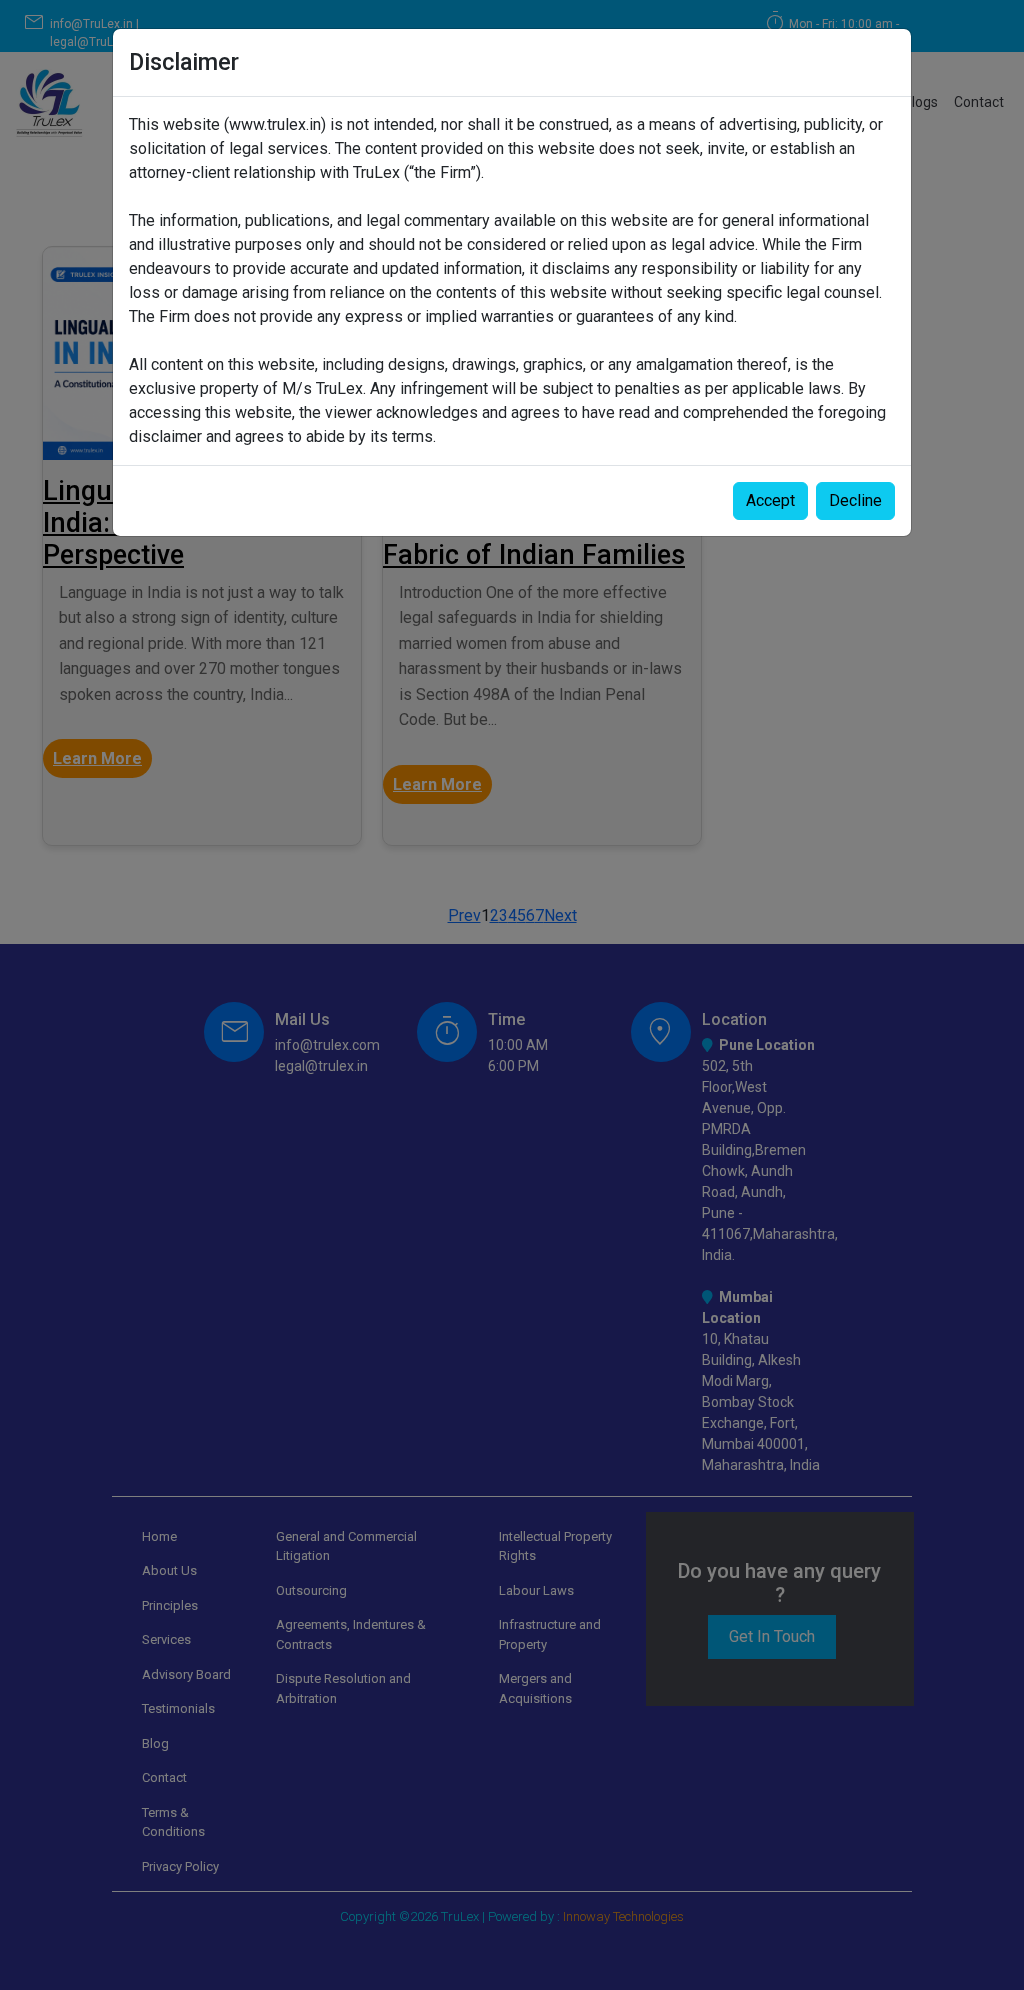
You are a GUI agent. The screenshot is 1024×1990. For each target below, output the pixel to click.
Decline (855, 500)
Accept (770, 500)
